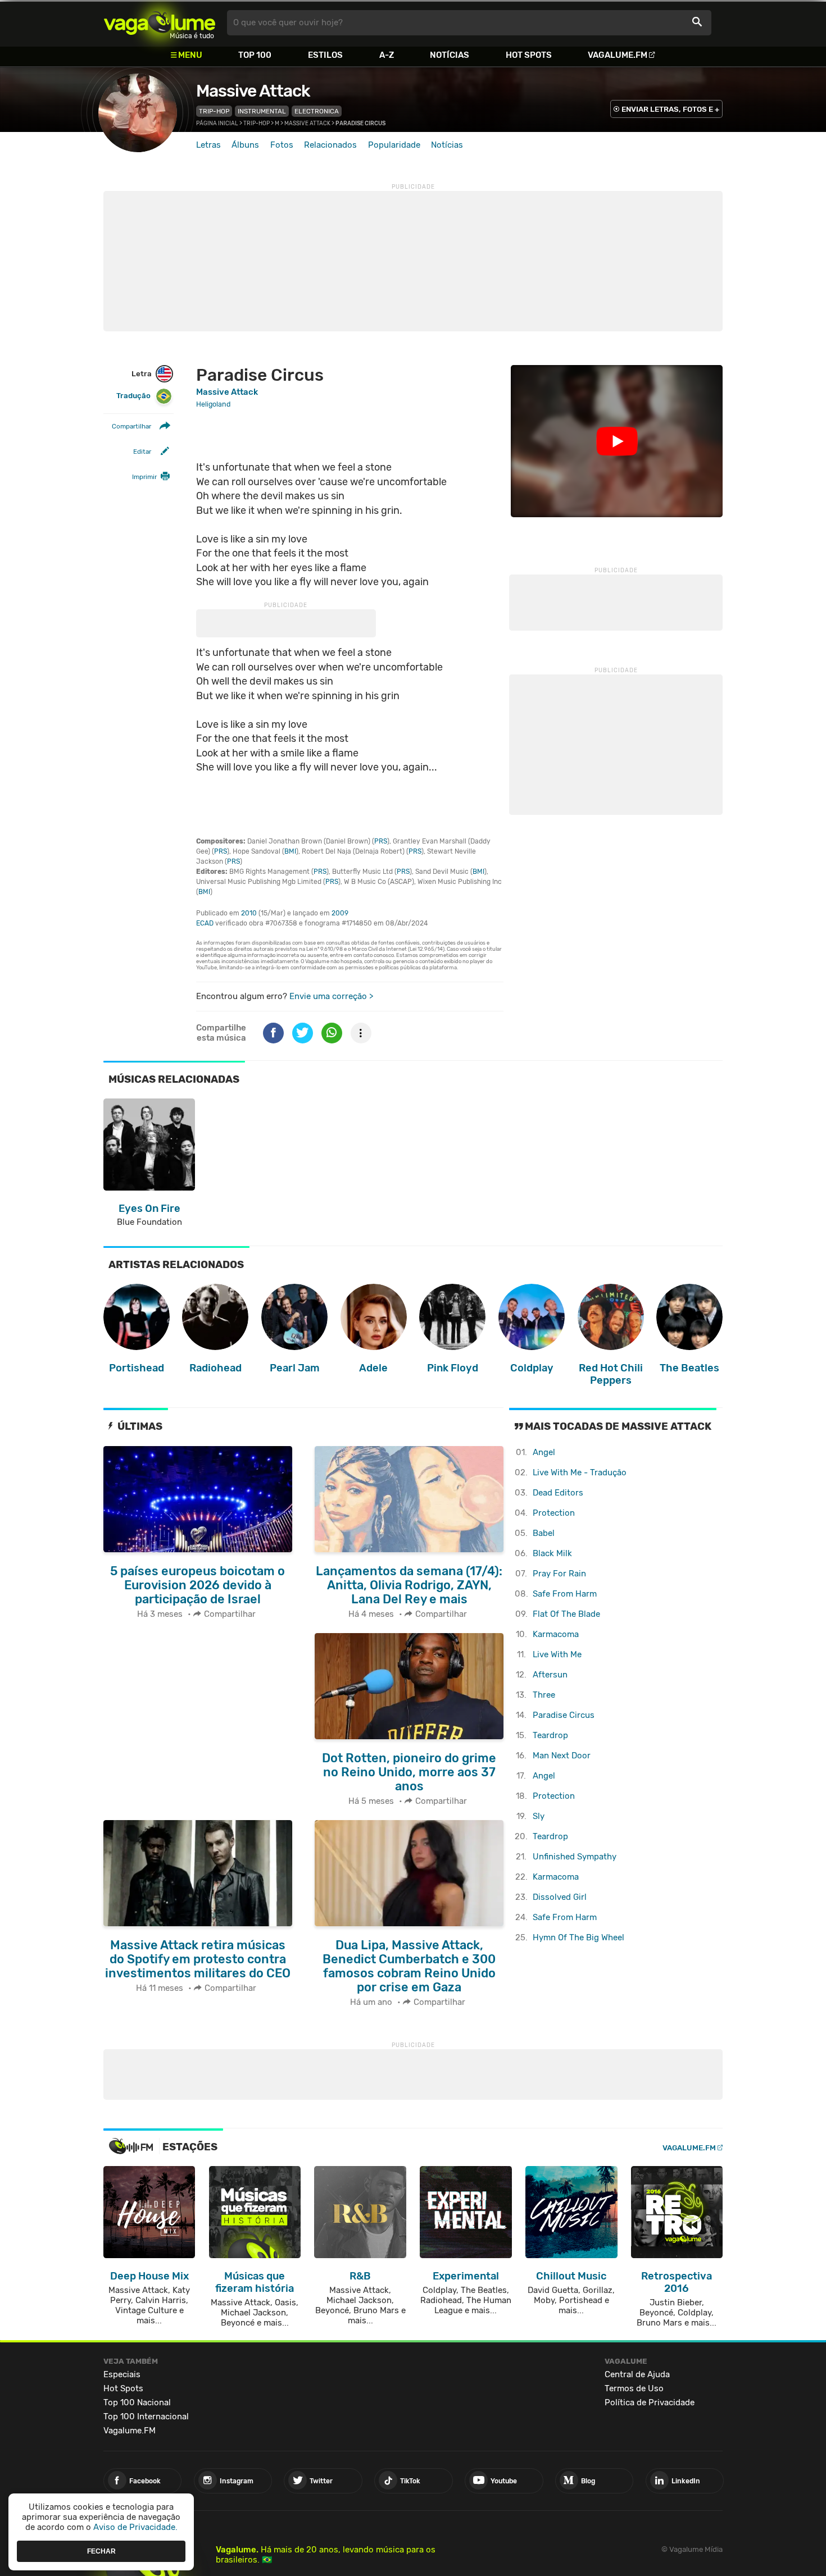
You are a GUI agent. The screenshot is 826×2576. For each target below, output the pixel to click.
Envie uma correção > (331, 996)
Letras (208, 145)
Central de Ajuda (637, 2374)
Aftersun (550, 1675)
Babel (544, 1533)
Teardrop (550, 1735)
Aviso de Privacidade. (135, 2527)
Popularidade (394, 145)
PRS (381, 841)
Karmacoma (556, 1634)
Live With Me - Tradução (580, 1472)
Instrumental (262, 111)
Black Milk (552, 1553)
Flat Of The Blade (566, 1614)
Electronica (317, 111)
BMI (290, 851)
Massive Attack (253, 91)
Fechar (101, 2551)
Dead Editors (558, 1493)
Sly (539, 1816)
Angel (544, 1452)
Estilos (325, 55)
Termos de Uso (634, 2388)
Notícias (450, 55)
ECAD (205, 923)
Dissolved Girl (560, 1897)
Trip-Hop (214, 111)
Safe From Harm (565, 1594)
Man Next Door (562, 1756)
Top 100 (255, 55)
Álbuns (245, 145)
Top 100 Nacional (137, 2402)
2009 (340, 913)
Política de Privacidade (650, 2402)
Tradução (133, 396)
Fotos (282, 145)
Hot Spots (529, 55)
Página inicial (217, 124)
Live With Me (557, 1654)
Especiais (122, 2374)
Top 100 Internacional (146, 2417)
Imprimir (144, 477)
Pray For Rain (559, 1574)
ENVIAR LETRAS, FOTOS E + (670, 109)
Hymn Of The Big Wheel (578, 1937)
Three (544, 1695)
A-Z (387, 55)
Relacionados (330, 145)
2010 (249, 913)
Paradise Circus (564, 1715)
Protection (554, 1513)
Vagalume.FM (618, 55)
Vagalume (160, 23)
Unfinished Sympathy (575, 1857)
